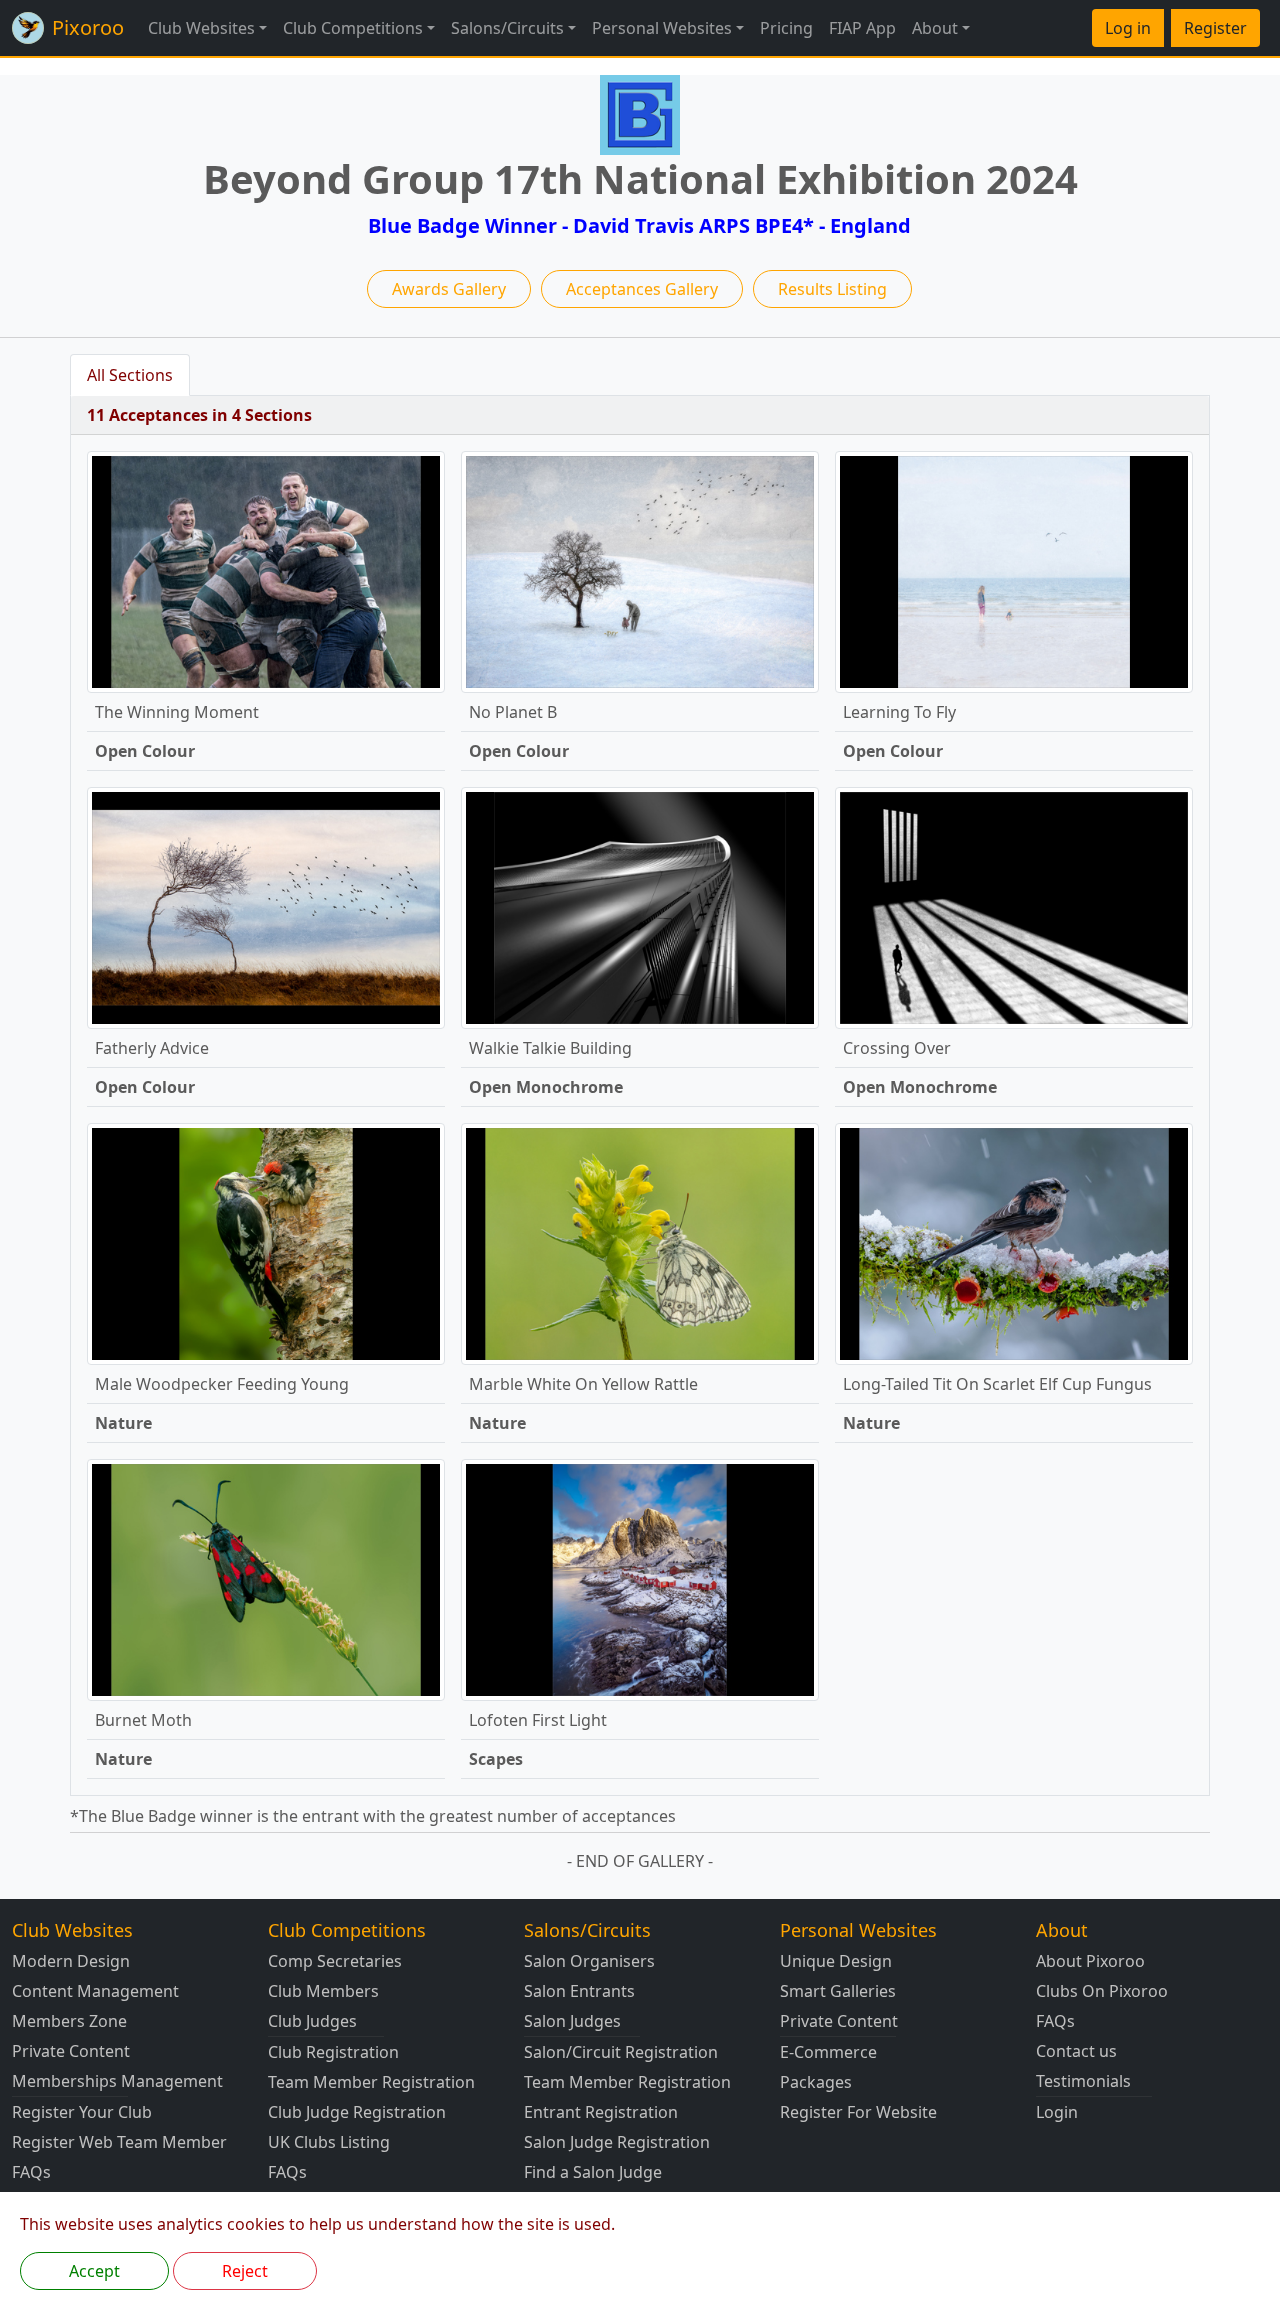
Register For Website (858, 2112)
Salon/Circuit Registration (621, 2052)
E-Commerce (828, 2052)
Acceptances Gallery (642, 289)
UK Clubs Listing (329, 2142)
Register (1215, 28)
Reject (245, 2271)
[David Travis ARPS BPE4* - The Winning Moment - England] (266, 570)
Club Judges (312, 2021)
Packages (816, 2082)
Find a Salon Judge (593, 2172)
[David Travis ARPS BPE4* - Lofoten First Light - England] (640, 1578)
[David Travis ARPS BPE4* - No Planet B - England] (640, 570)
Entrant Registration (601, 2112)
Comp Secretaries (335, 1961)
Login (1057, 2112)
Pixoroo (88, 27)
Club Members (323, 1991)
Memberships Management (117, 2081)
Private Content (71, 2051)
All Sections (130, 375)
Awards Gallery (449, 289)
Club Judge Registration (357, 2112)
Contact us (1076, 2051)
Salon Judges (572, 2021)
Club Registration (333, 2052)
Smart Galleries (838, 1991)
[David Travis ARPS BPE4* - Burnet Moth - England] (266, 1578)
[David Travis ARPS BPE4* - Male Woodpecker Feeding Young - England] (266, 1242)
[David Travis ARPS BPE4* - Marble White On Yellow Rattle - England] (640, 1242)
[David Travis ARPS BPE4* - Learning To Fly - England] (1014, 570)
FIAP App (862, 28)
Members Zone (69, 2021)
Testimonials (1083, 2081)
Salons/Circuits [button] (507, 28)
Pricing (786, 28)
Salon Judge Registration (617, 2142)
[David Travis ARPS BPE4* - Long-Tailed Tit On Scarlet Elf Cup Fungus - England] (1014, 1242)
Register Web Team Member (119, 2142)
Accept (94, 2271)
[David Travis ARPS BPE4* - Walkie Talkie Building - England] (640, 906)
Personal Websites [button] (662, 28)
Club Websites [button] (201, 28)
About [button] (935, 28)
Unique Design (836, 1961)
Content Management (95, 1991)
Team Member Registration (371, 2082)
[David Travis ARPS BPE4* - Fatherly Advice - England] (266, 906)
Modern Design (71, 1961)
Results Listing (832, 289)
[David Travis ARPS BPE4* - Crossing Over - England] (1014, 906)
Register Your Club (82, 2112)
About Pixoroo (1090, 1961)
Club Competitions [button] (353, 28)
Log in (1128, 28)
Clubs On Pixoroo (1102, 1991)
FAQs (31, 2172)
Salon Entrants (579, 1991)
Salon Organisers (589, 1961)
